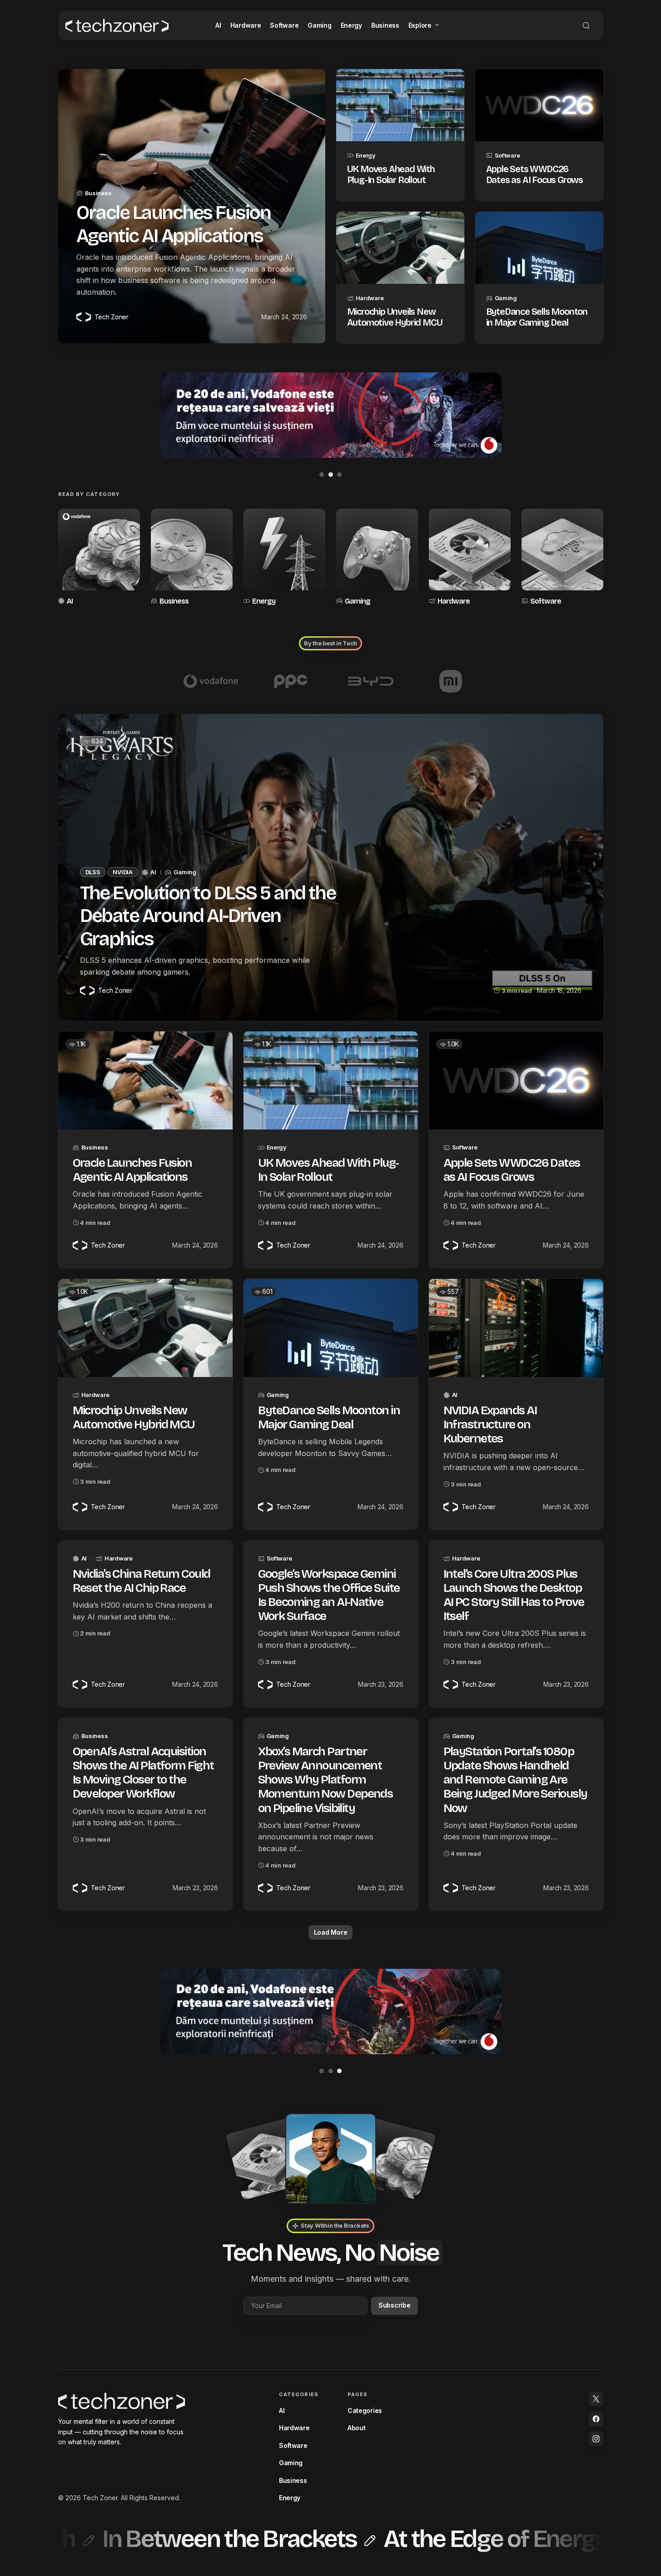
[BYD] (371, 681)
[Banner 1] (331, 2011)
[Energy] (284, 558)
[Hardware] (470, 558)
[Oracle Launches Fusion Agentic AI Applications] (145, 1080)
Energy (366, 155)
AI (70, 601)
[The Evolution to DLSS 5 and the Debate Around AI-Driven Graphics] (331, 867)
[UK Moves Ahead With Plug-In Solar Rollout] (400, 105)
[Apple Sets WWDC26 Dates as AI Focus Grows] (539, 105)
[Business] (192, 558)
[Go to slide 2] (331, 475)
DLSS (93, 872)
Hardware (370, 298)
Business (98, 193)
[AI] (99, 558)
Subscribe (394, 2305)
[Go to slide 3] (339, 475)
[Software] (562, 558)
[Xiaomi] (451, 681)
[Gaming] (377, 558)
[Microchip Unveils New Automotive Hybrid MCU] (400, 248)
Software (507, 155)
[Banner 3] (331, 415)
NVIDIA (122, 872)
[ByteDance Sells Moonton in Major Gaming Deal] (539, 248)
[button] (586, 25)
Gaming (506, 298)
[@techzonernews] (596, 2399)
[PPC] (291, 681)
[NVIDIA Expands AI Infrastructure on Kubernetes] (516, 1328)
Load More (330, 1932)
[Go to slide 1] (322, 475)
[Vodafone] (211, 681)
